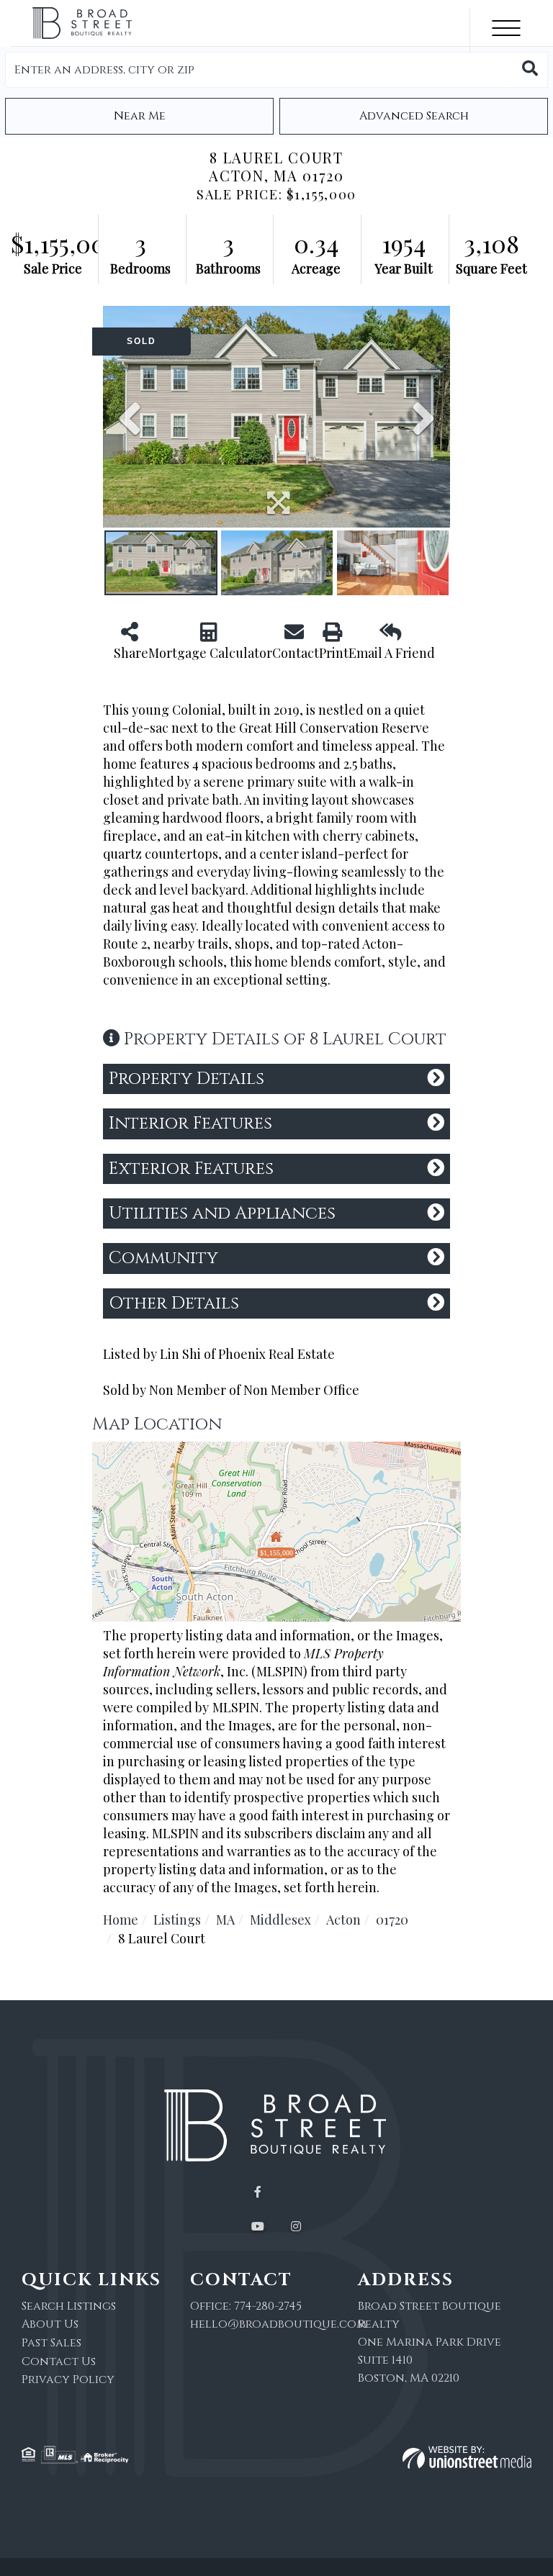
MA (225, 1920)
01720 (392, 1920)
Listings (177, 1920)
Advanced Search (414, 116)
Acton (343, 1920)
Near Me (140, 116)
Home (121, 1920)
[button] (530, 70)
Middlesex (280, 1920)
